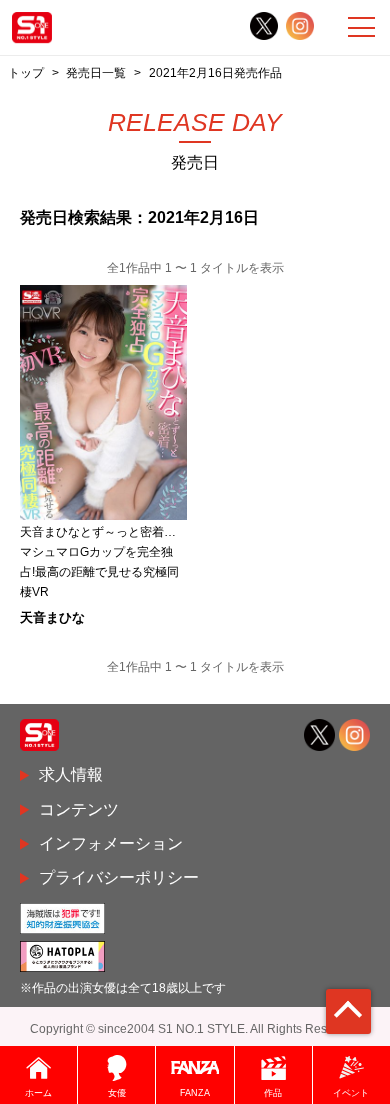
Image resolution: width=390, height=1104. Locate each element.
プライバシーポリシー (119, 877)
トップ (26, 72)
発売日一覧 (96, 72)
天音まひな (52, 617)
